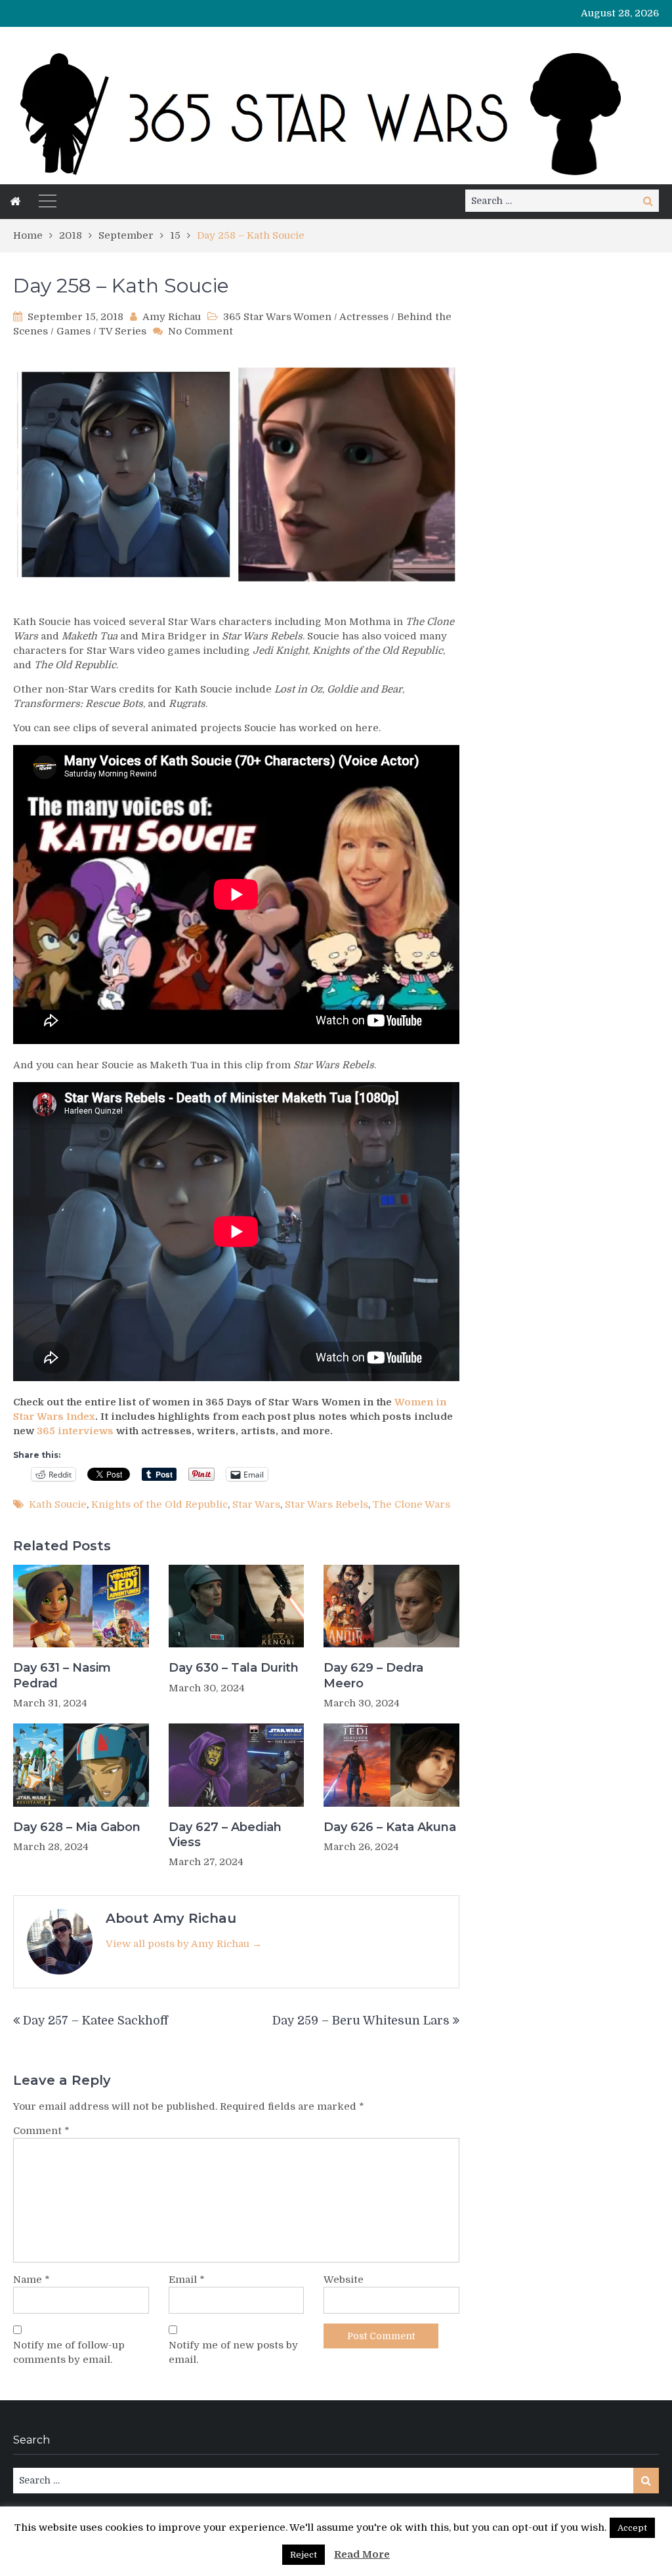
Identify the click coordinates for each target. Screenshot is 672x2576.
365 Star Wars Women (277, 317)
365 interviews (75, 1431)
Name (31, 2280)
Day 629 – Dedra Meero (373, 1675)
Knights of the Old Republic (159, 1504)
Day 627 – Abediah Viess (225, 1835)
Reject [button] (304, 2555)
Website (344, 2280)
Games (73, 331)
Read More (362, 2554)
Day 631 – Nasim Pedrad (62, 1675)
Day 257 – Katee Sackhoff (95, 2021)
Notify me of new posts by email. (233, 2352)
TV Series (123, 331)
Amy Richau (172, 317)
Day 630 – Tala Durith (234, 1668)
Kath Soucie (58, 1504)
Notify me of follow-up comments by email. (69, 2352)
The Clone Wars (411, 1504)
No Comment (200, 331)
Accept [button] (632, 2528)
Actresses (364, 317)
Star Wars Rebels (326, 1504)
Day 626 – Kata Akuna (390, 1827)
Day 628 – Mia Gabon (77, 1827)
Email (187, 2280)
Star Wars (256, 1504)
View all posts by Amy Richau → (184, 1944)
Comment (41, 2131)
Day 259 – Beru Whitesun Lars (361, 2021)
